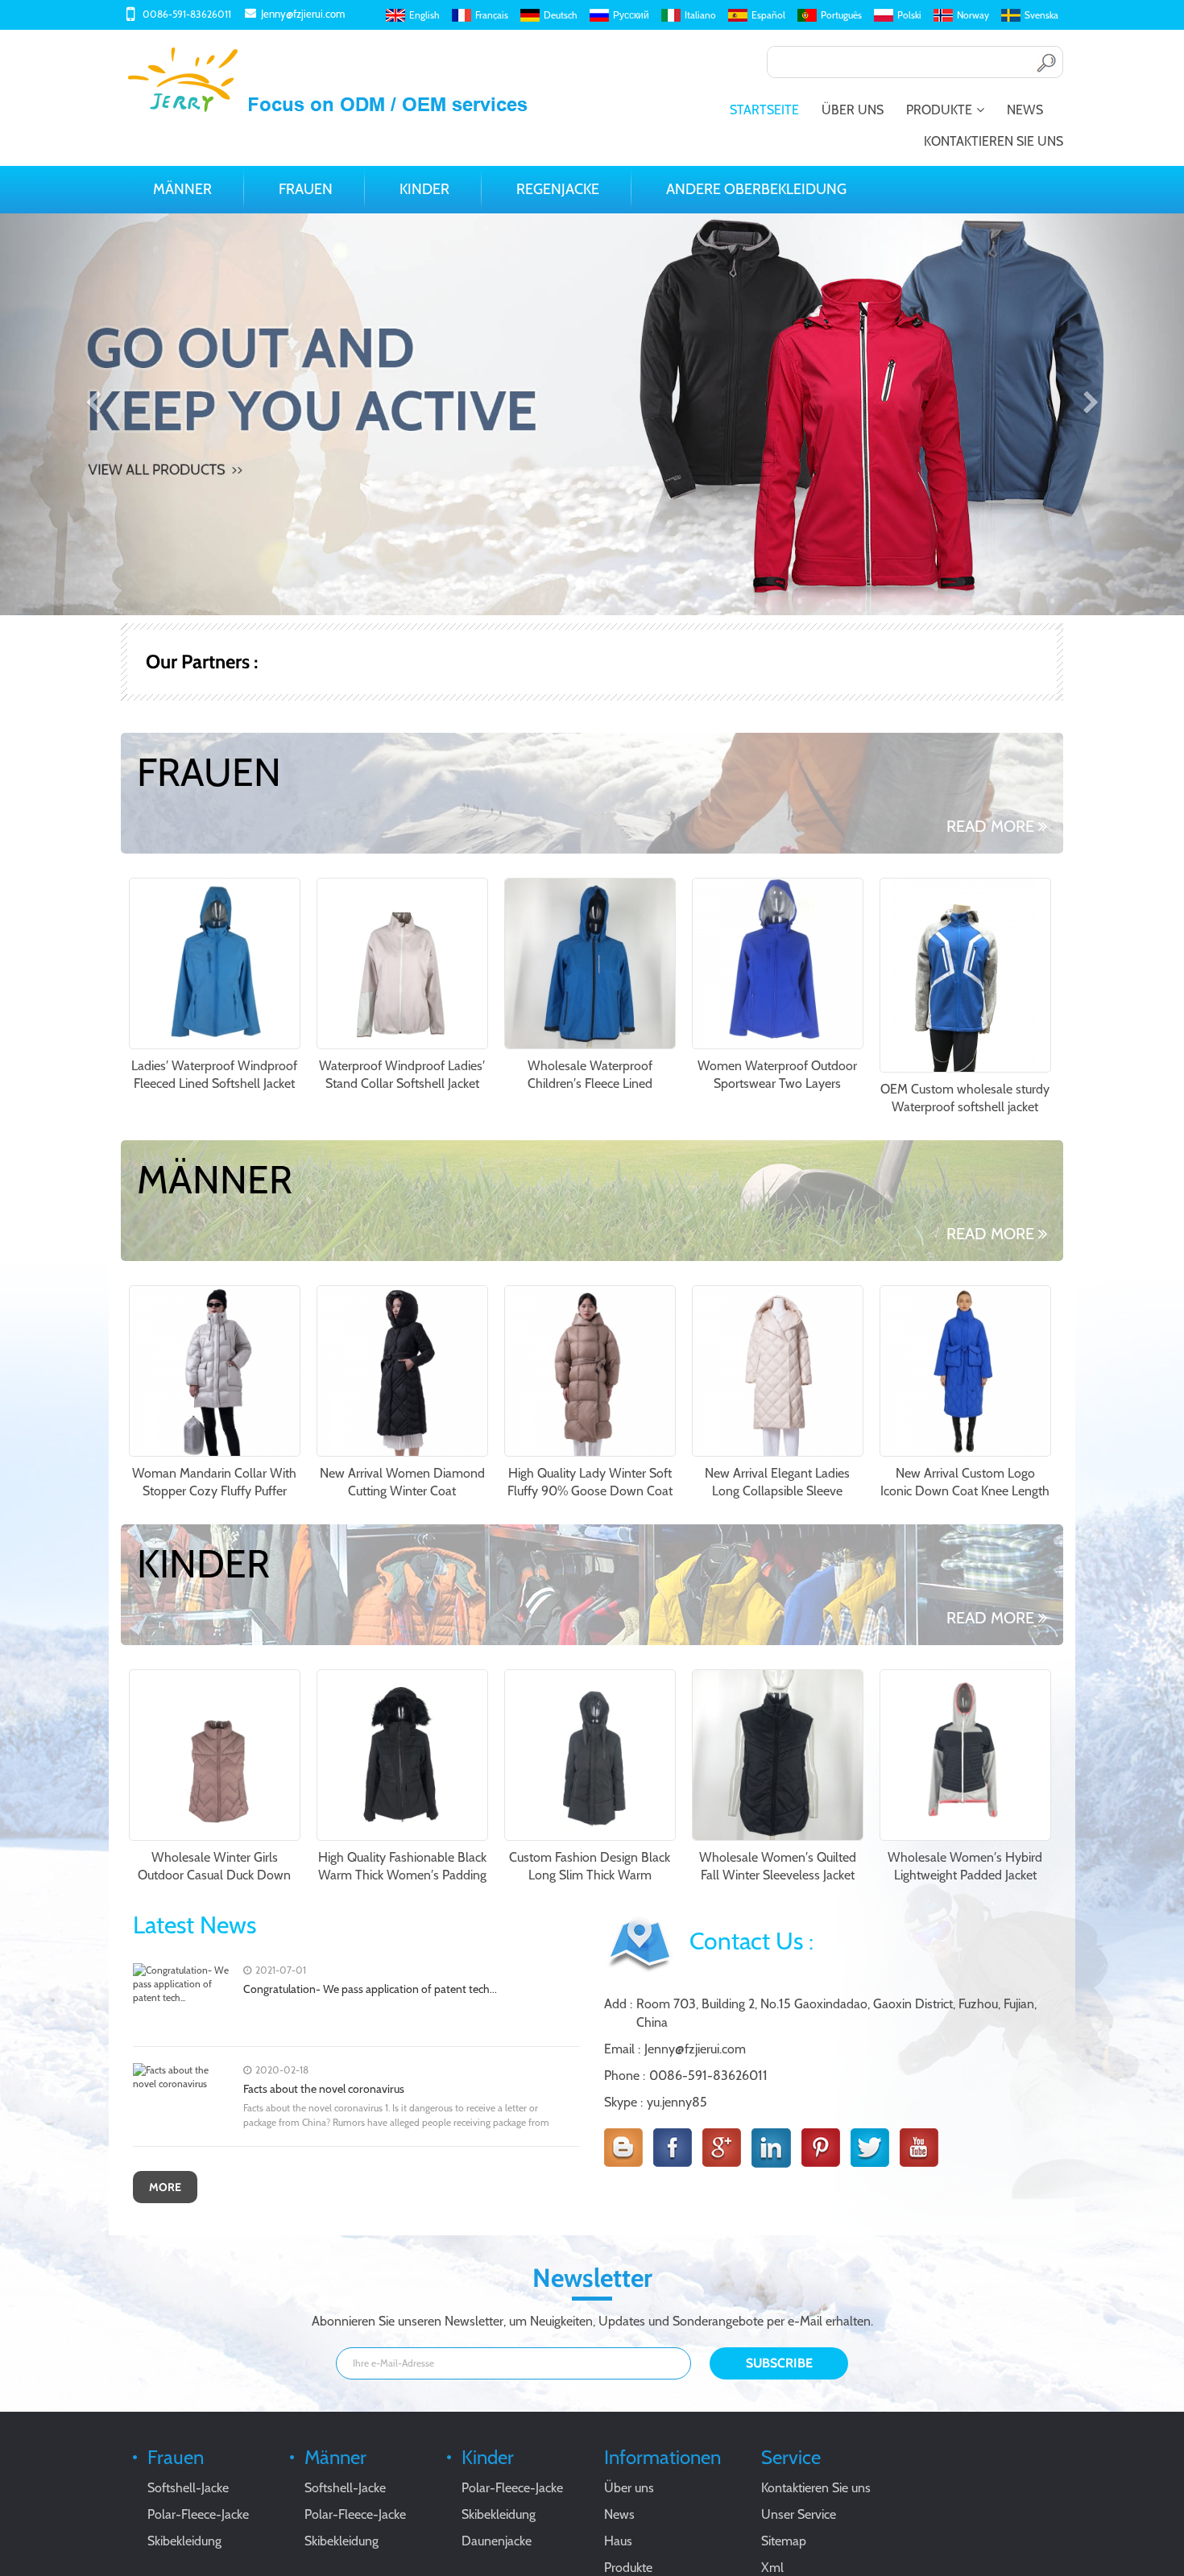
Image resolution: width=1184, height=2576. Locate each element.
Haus (618, 2541)
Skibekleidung (184, 2541)
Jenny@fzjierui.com (303, 14)
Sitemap (784, 2541)
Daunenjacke (497, 2541)
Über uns (853, 110)
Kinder (424, 189)
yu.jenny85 (677, 2102)
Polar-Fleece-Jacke (198, 2514)
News (1025, 110)
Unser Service (799, 2514)
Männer (182, 189)
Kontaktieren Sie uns (994, 141)
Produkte (939, 110)
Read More (990, 826)
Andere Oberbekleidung (756, 189)
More (165, 2187)
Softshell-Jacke (188, 2488)
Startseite (764, 110)
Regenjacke (558, 189)
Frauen (306, 189)
